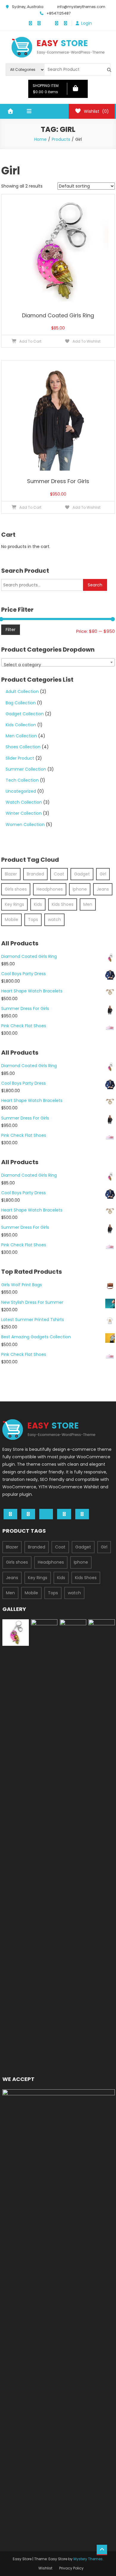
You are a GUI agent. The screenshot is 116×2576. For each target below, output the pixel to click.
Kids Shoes (63, 904)
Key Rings (14, 904)
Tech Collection (22, 780)
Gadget (82, 874)
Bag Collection (21, 703)
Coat (59, 874)
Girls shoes (16, 889)
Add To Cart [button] (30, 341)
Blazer (11, 874)
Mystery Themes (88, 2559)
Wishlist (45, 2568)
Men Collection (21, 736)
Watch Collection (24, 802)
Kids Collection (21, 725)
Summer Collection (26, 769)
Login (87, 23)
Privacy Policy (71, 2568)
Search (95, 585)
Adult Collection (22, 691)
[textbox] (58, 665)
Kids (38, 904)
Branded (35, 874)
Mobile (11, 919)
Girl (103, 874)
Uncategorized (21, 791)
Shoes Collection (23, 747)
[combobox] (58, 662)
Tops (33, 919)
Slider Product (20, 758)
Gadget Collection (25, 714)
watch (54, 919)
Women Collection (25, 825)
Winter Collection (24, 813)
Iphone (80, 889)
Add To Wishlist (86, 341)
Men (88, 904)
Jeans (103, 889)
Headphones (50, 889)
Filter (11, 630)
